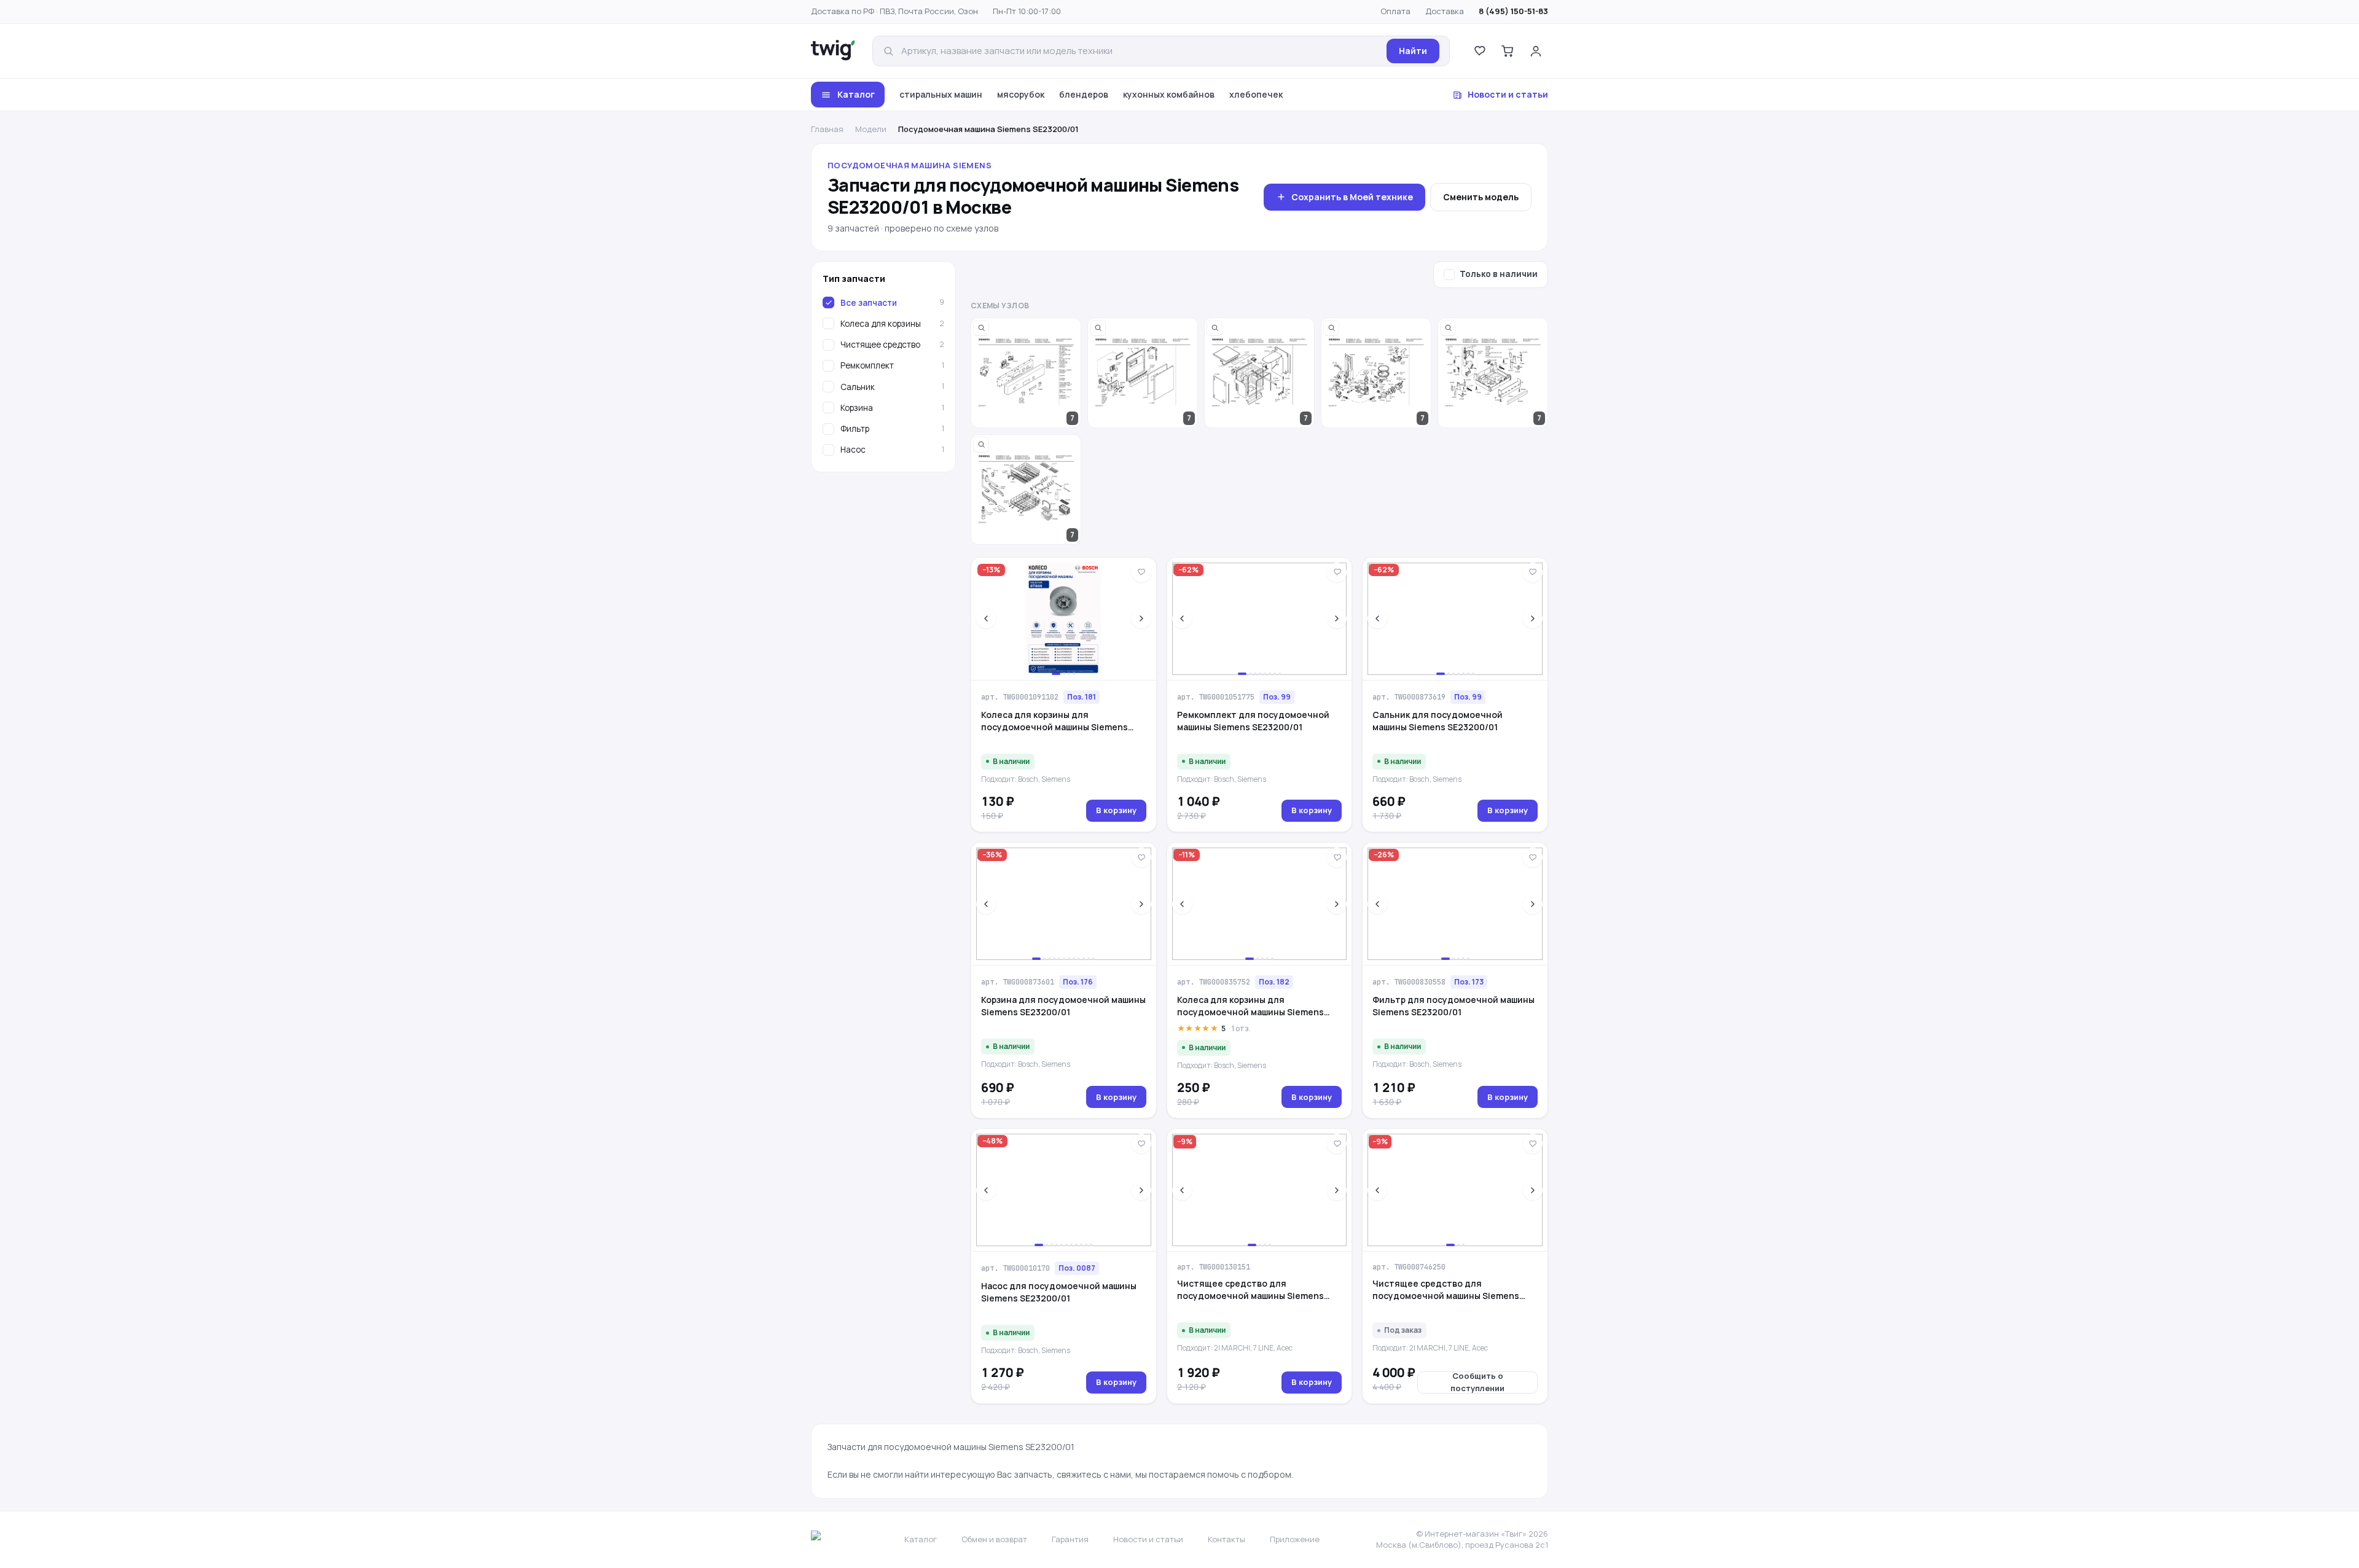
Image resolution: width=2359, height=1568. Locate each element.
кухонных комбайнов (1169, 94)
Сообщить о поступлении (1477, 1383)
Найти (1413, 51)
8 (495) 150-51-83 (1513, 11)
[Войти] (1536, 51)
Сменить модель (1481, 197)
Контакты (1226, 1539)
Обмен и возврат (994, 1539)
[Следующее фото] (1141, 618)
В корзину (1116, 810)
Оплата (1395, 11)
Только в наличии (1499, 274)
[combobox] (1140, 51)
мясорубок (1021, 94)
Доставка (1445, 11)
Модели (871, 129)
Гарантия (1070, 1539)
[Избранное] (1479, 51)
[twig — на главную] (833, 51)
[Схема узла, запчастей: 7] (1026, 373)
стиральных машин (941, 94)
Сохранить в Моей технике (1352, 197)
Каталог (856, 94)
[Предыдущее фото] (986, 618)
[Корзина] (1508, 51)
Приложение (1295, 1539)
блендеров (1084, 94)
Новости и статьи (1508, 94)
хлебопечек (1256, 94)
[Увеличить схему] (981, 328)
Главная (827, 129)
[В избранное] (1141, 572)
